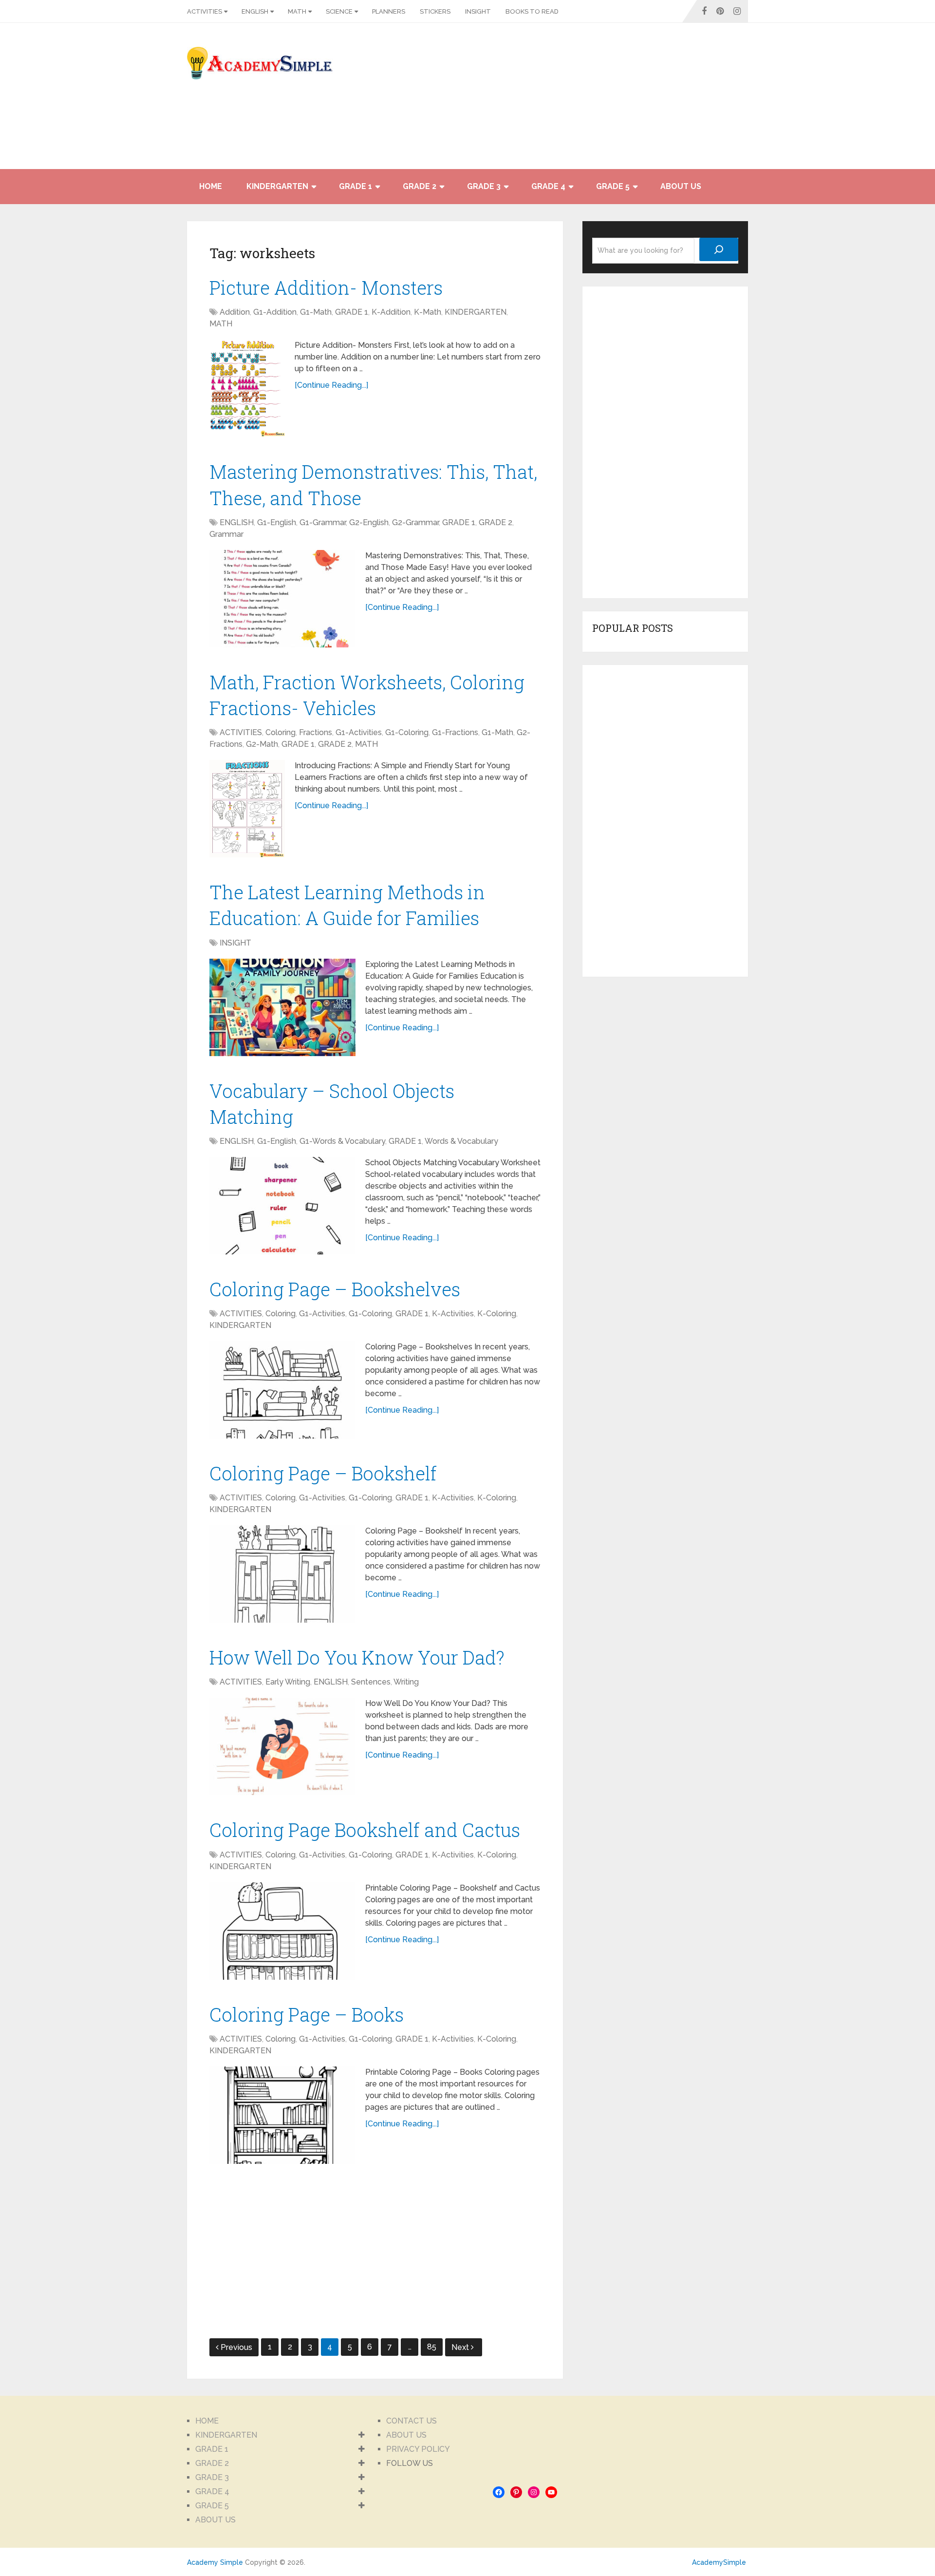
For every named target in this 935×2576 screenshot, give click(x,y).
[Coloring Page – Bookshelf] (282, 1574)
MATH (297, 11)
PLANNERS (389, 11)
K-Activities (453, 1314)
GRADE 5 (613, 186)
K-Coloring (497, 1314)
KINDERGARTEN (277, 186)
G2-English (369, 522)
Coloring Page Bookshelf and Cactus (365, 1830)
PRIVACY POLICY (418, 2449)
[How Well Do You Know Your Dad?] (282, 1746)
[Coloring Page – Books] (282, 2115)
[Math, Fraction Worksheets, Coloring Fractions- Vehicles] (247, 809)
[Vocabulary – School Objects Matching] (282, 1206)
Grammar (226, 534)
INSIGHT (478, 11)
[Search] (719, 249)
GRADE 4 (548, 186)
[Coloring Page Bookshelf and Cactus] (282, 1931)
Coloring (280, 732)
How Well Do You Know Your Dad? (357, 1657)
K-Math (428, 312)
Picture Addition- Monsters (326, 287)
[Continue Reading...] (331, 385)
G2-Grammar (415, 522)
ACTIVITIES (205, 11)
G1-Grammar (323, 522)
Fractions (316, 732)
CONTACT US (411, 2421)
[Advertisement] (660, 101)
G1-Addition (275, 312)
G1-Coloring (407, 732)
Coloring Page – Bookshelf (323, 1473)
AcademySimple (719, 2562)
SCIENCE (339, 11)
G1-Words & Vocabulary (342, 1141)
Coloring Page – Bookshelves (335, 1289)
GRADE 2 (420, 186)
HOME (211, 186)
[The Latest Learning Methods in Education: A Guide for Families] (282, 1007)
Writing (406, 1682)
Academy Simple (215, 2562)
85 (432, 2347)
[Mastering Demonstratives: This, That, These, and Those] (282, 599)
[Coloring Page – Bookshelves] (282, 1390)
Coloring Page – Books (307, 2014)
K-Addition (391, 312)
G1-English (277, 522)
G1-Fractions (455, 732)
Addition (235, 312)
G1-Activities (359, 732)
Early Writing (288, 1682)
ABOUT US (681, 186)
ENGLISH (255, 11)
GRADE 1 (355, 186)
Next (461, 2347)
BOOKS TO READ (532, 11)
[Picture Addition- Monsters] (247, 388)
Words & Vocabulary (461, 1141)
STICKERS (435, 11)
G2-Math (262, 744)
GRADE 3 (484, 186)
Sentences (371, 1682)
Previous (236, 2347)
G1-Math (316, 312)
